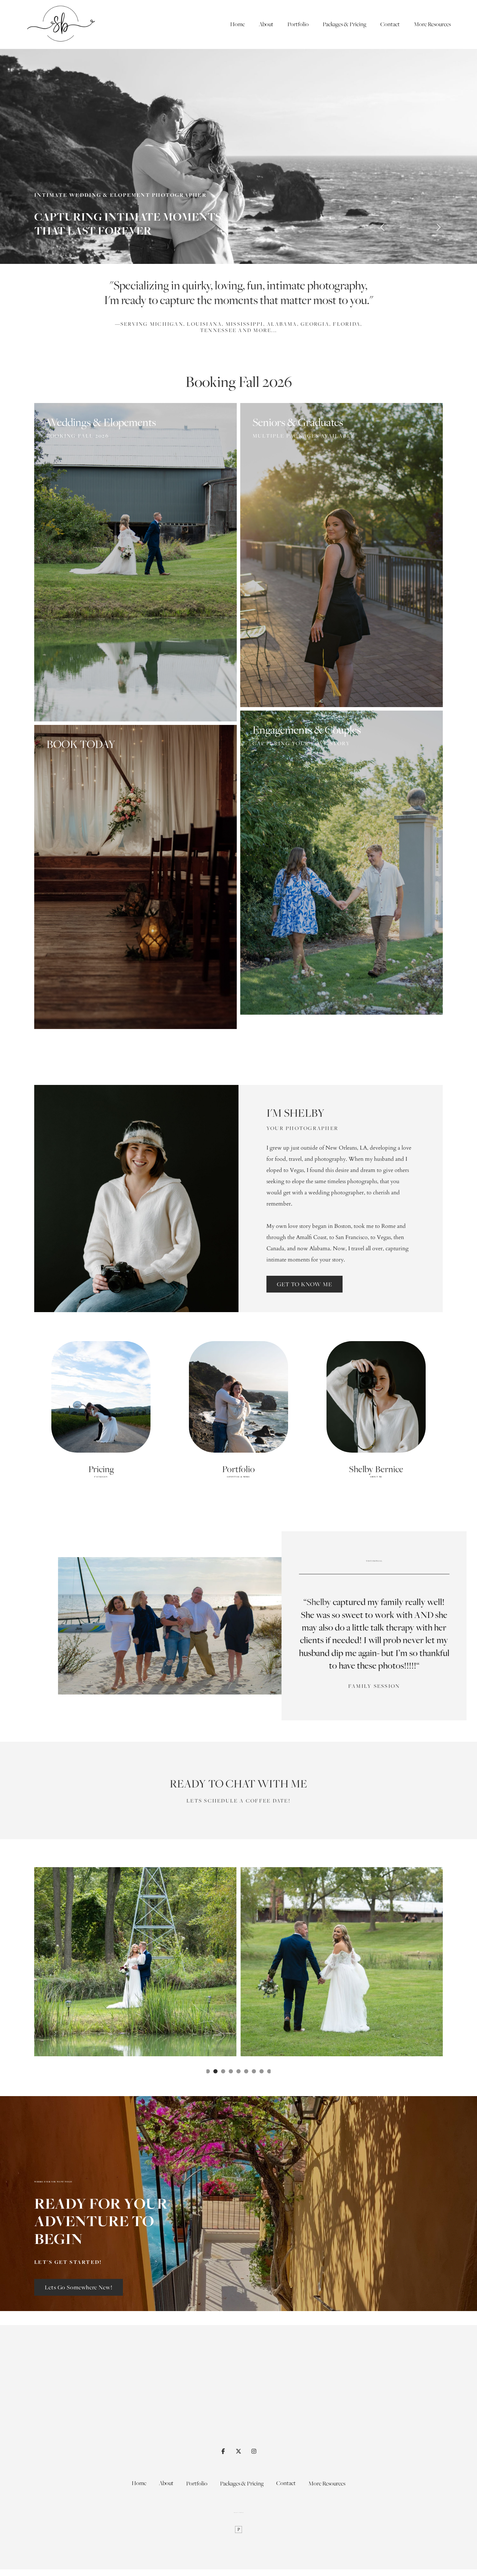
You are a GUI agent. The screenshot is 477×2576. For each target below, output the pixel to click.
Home (237, 24)
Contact (390, 24)
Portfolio (298, 24)
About (266, 24)
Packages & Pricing (344, 24)
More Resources (432, 24)
